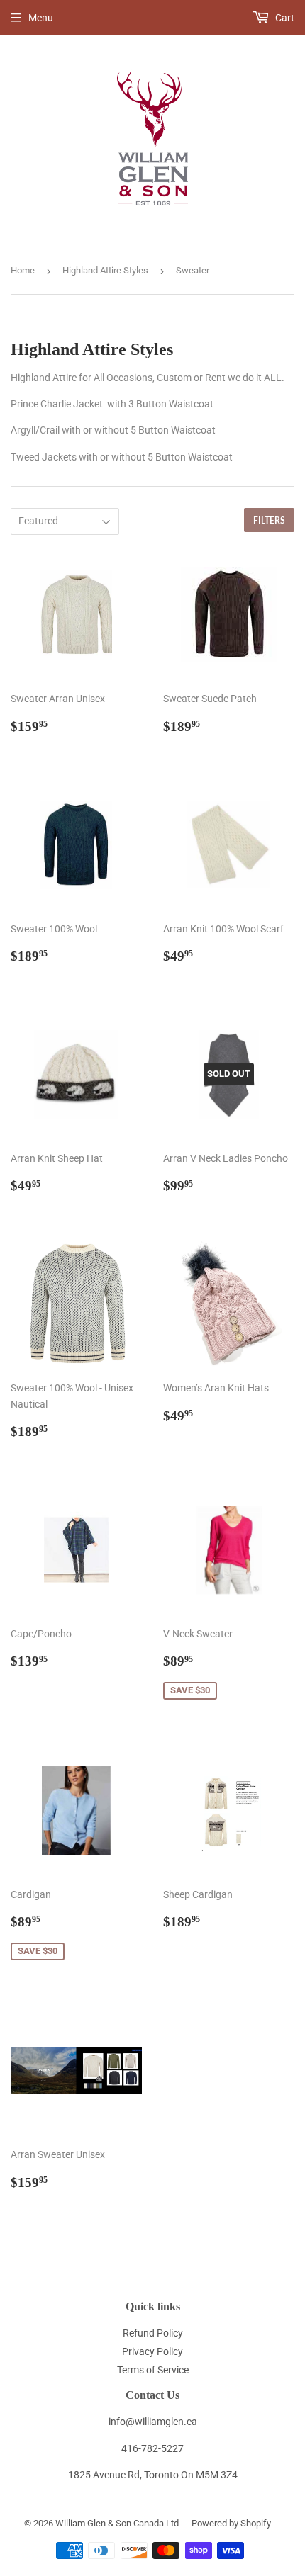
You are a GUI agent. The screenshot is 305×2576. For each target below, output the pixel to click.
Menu (41, 18)
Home (23, 270)
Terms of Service (153, 2370)
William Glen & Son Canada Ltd (117, 2523)
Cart (284, 18)
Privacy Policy (152, 2351)
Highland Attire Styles (105, 270)
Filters (269, 520)
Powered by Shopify (231, 2523)
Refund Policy (153, 2333)
